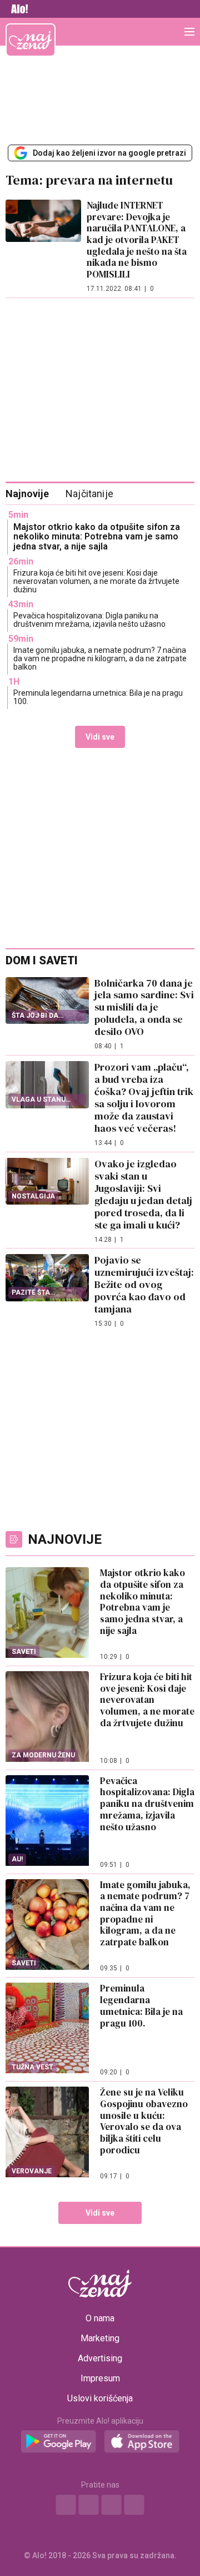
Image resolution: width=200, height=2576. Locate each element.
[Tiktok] (134, 2505)
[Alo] (17, 9)
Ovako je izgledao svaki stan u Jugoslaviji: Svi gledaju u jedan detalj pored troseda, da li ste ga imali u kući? (143, 1194)
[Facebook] (66, 2505)
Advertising (100, 2359)
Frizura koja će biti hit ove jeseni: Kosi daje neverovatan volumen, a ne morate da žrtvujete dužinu (96, 581)
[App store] (142, 2442)
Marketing (100, 2339)
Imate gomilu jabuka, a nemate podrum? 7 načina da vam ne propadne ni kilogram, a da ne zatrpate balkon (100, 659)
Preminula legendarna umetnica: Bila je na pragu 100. (98, 697)
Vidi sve (100, 737)
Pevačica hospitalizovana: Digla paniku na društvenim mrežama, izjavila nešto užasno (89, 620)
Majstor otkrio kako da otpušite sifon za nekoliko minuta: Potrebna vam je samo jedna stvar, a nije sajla (97, 537)
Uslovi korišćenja (100, 2399)
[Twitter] (112, 2505)
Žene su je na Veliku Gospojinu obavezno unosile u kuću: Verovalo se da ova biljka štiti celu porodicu (144, 2121)
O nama (100, 2319)
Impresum (100, 2379)
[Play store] (59, 2442)
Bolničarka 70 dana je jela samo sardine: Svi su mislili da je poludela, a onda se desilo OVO (144, 1007)
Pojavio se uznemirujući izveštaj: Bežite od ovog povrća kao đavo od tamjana (144, 1284)
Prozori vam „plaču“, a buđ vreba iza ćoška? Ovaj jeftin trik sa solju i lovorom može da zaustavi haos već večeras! (144, 1098)
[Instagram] (89, 2505)
